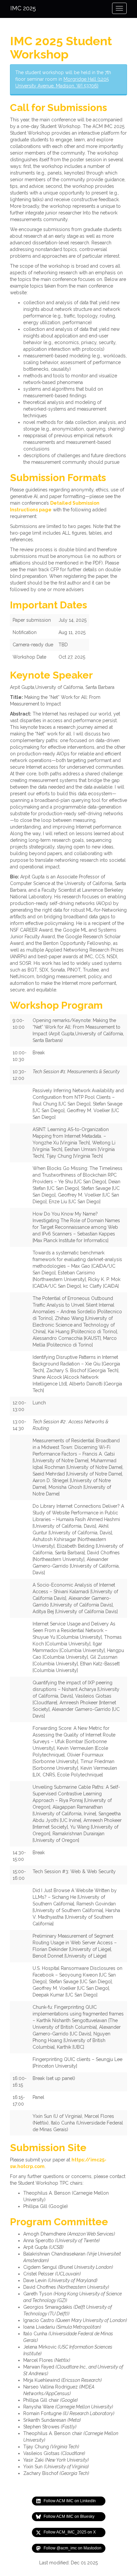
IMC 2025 (23, 8)
